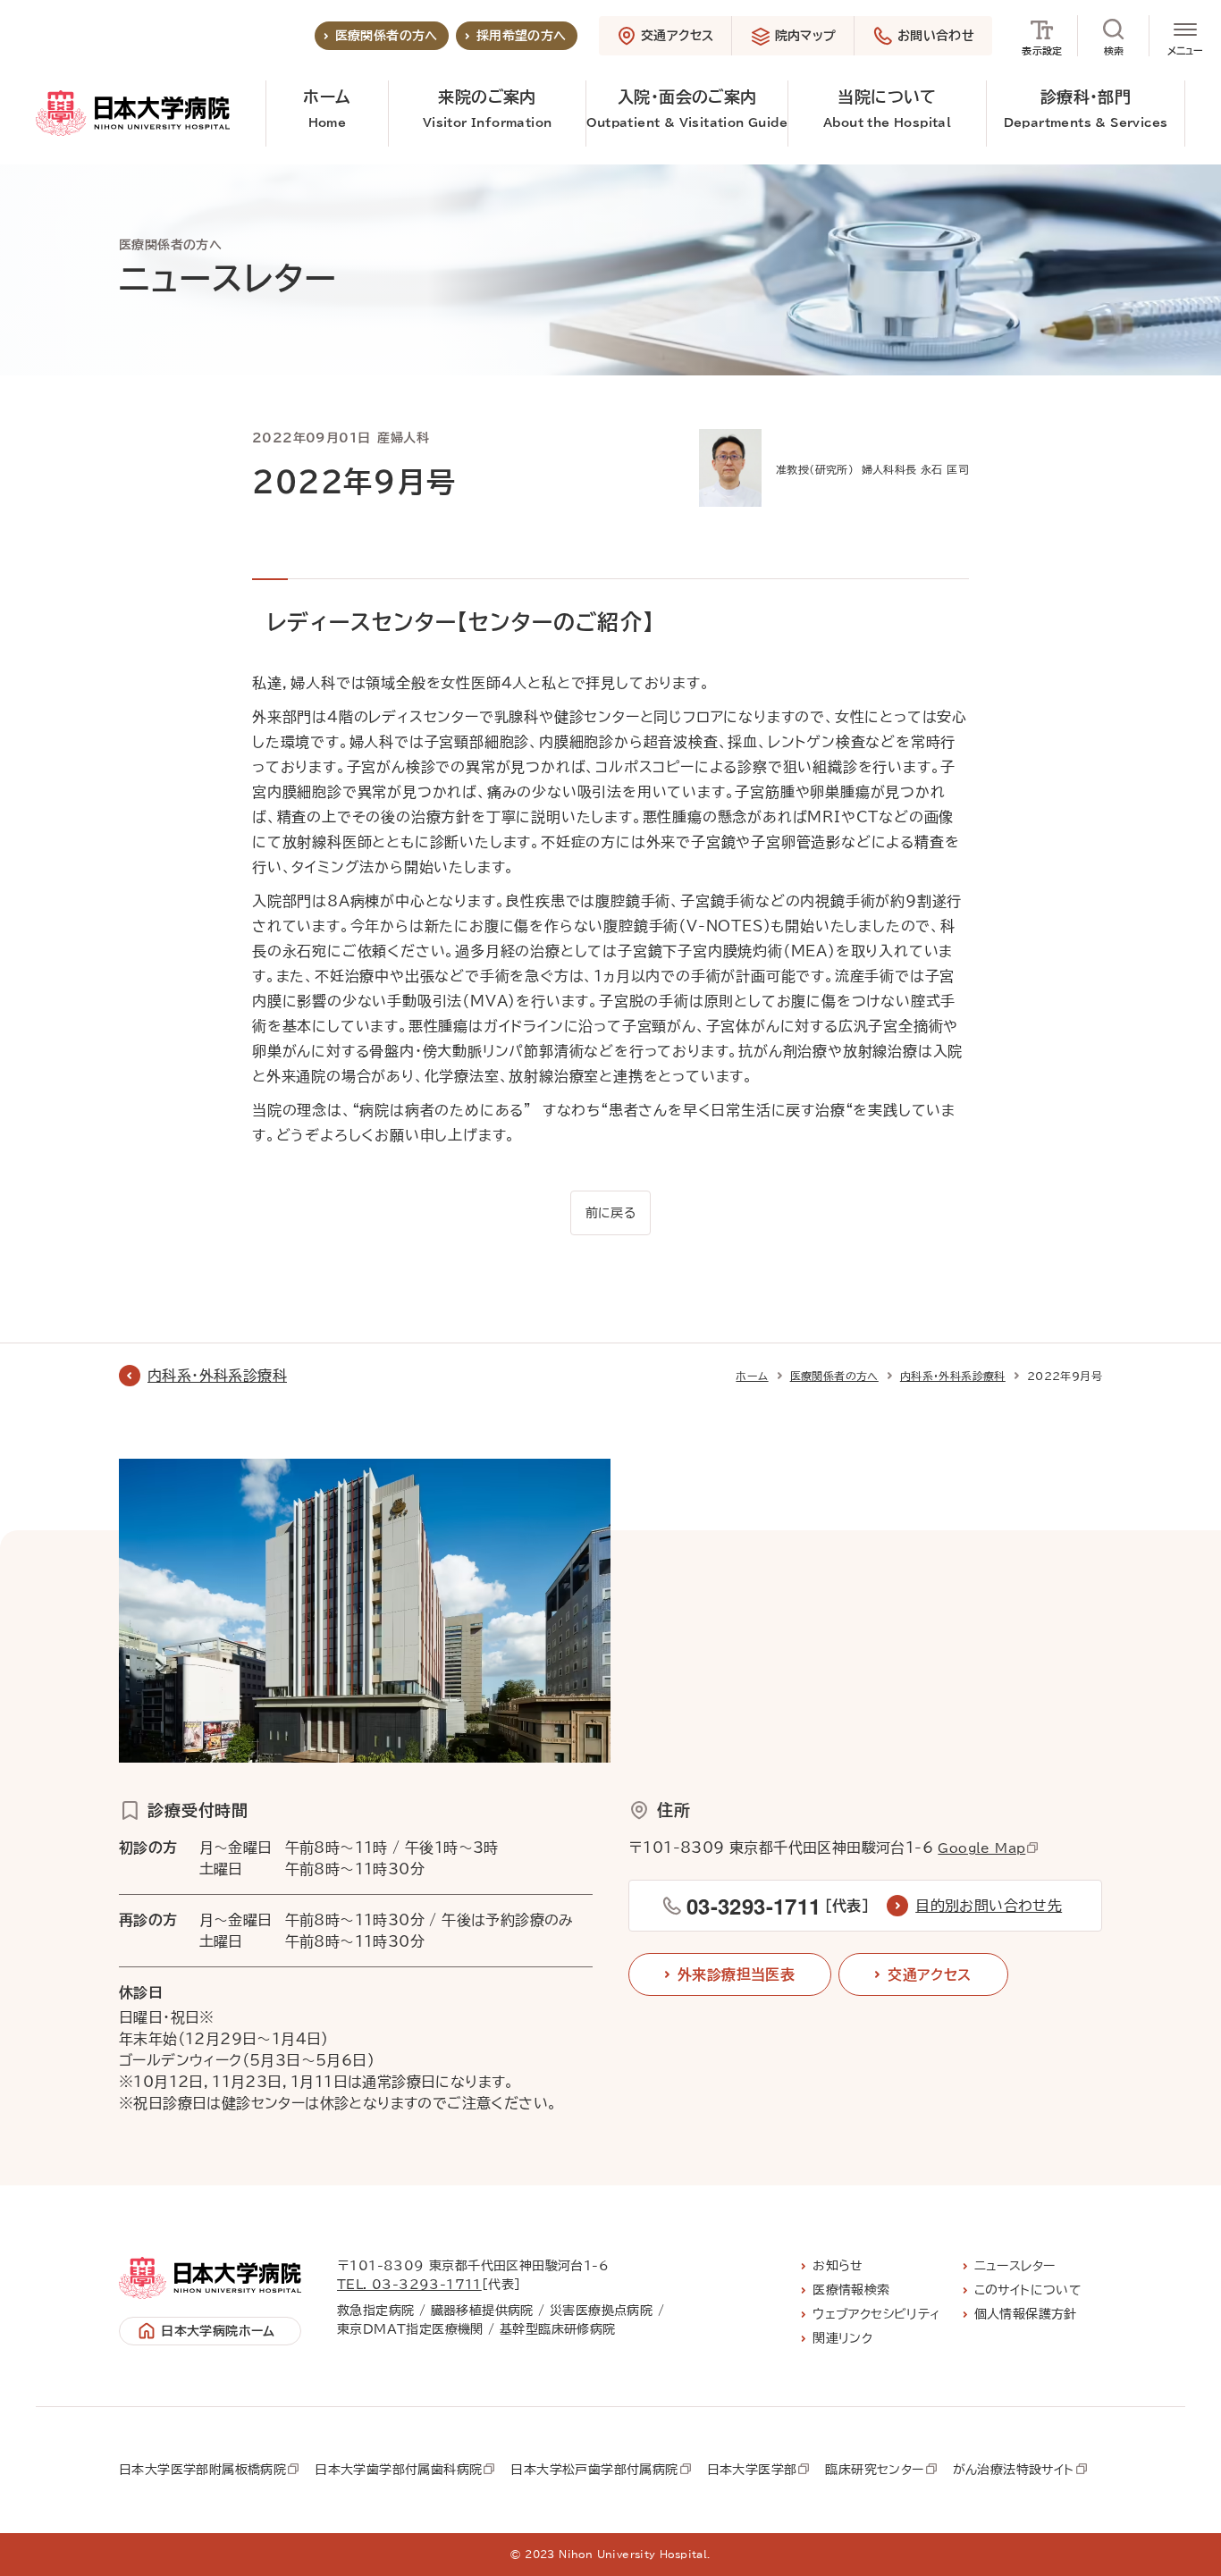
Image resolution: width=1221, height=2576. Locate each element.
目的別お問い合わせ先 (989, 1906)
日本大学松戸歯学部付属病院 (594, 2470)
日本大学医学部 (752, 2470)
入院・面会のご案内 (687, 109)
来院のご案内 (488, 109)
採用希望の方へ (522, 36)
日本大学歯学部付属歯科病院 (398, 2470)
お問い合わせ (936, 36)
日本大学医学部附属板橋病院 (202, 2470)
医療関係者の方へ (387, 36)
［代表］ (778, 1906)
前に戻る (611, 1213)
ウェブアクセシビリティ (876, 2314)
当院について (887, 109)
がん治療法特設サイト (1014, 2470)
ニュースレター (1015, 2266)
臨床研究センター (874, 2470)
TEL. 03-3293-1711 (409, 2285)
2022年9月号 (1065, 1376)
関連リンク (842, 2338)
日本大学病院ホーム (218, 2331)
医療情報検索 (851, 2290)
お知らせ (838, 2266)
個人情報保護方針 (1026, 2314)
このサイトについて (1028, 2290)
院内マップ (806, 36)
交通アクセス (677, 36)
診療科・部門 (1086, 109)
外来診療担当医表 (736, 1974)
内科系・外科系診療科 (217, 1376)
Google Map (981, 1848)
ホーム (327, 109)
